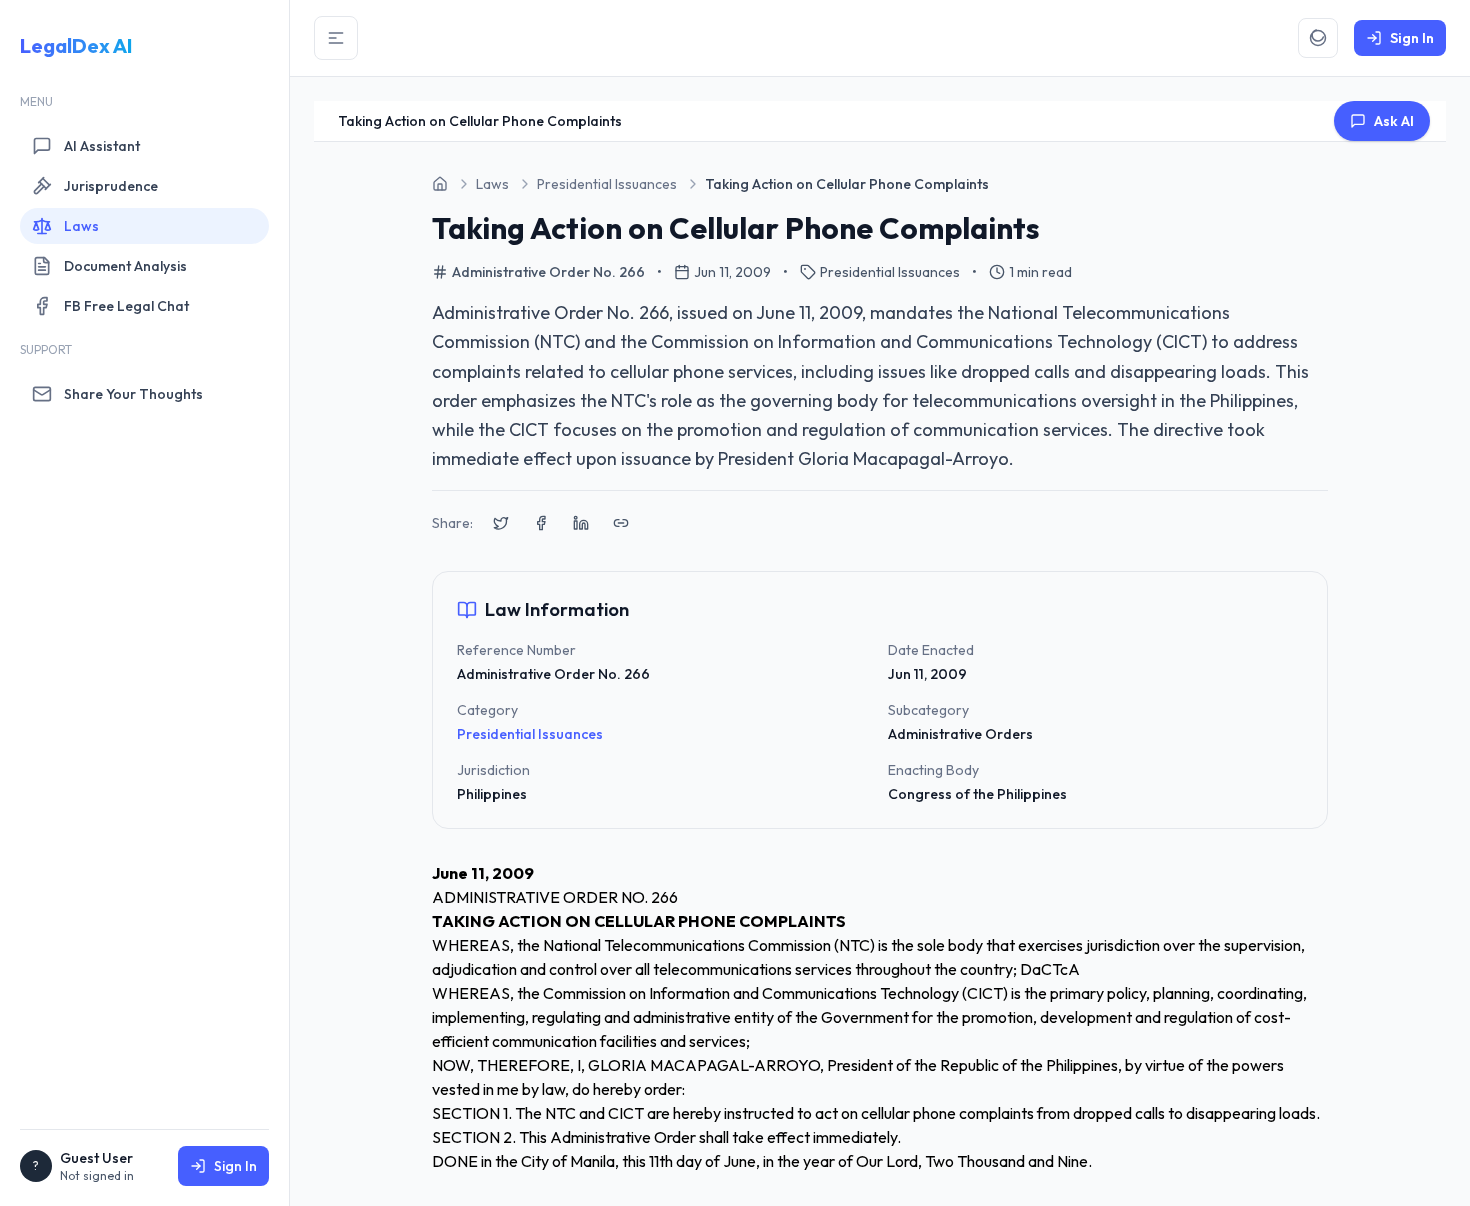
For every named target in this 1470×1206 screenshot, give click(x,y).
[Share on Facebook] (541, 523)
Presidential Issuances (530, 734)
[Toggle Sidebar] (336, 38)
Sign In (235, 1166)
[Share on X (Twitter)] (501, 523)
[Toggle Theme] (1318, 38)
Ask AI (1394, 121)
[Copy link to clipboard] (621, 523)
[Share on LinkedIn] (581, 523)
